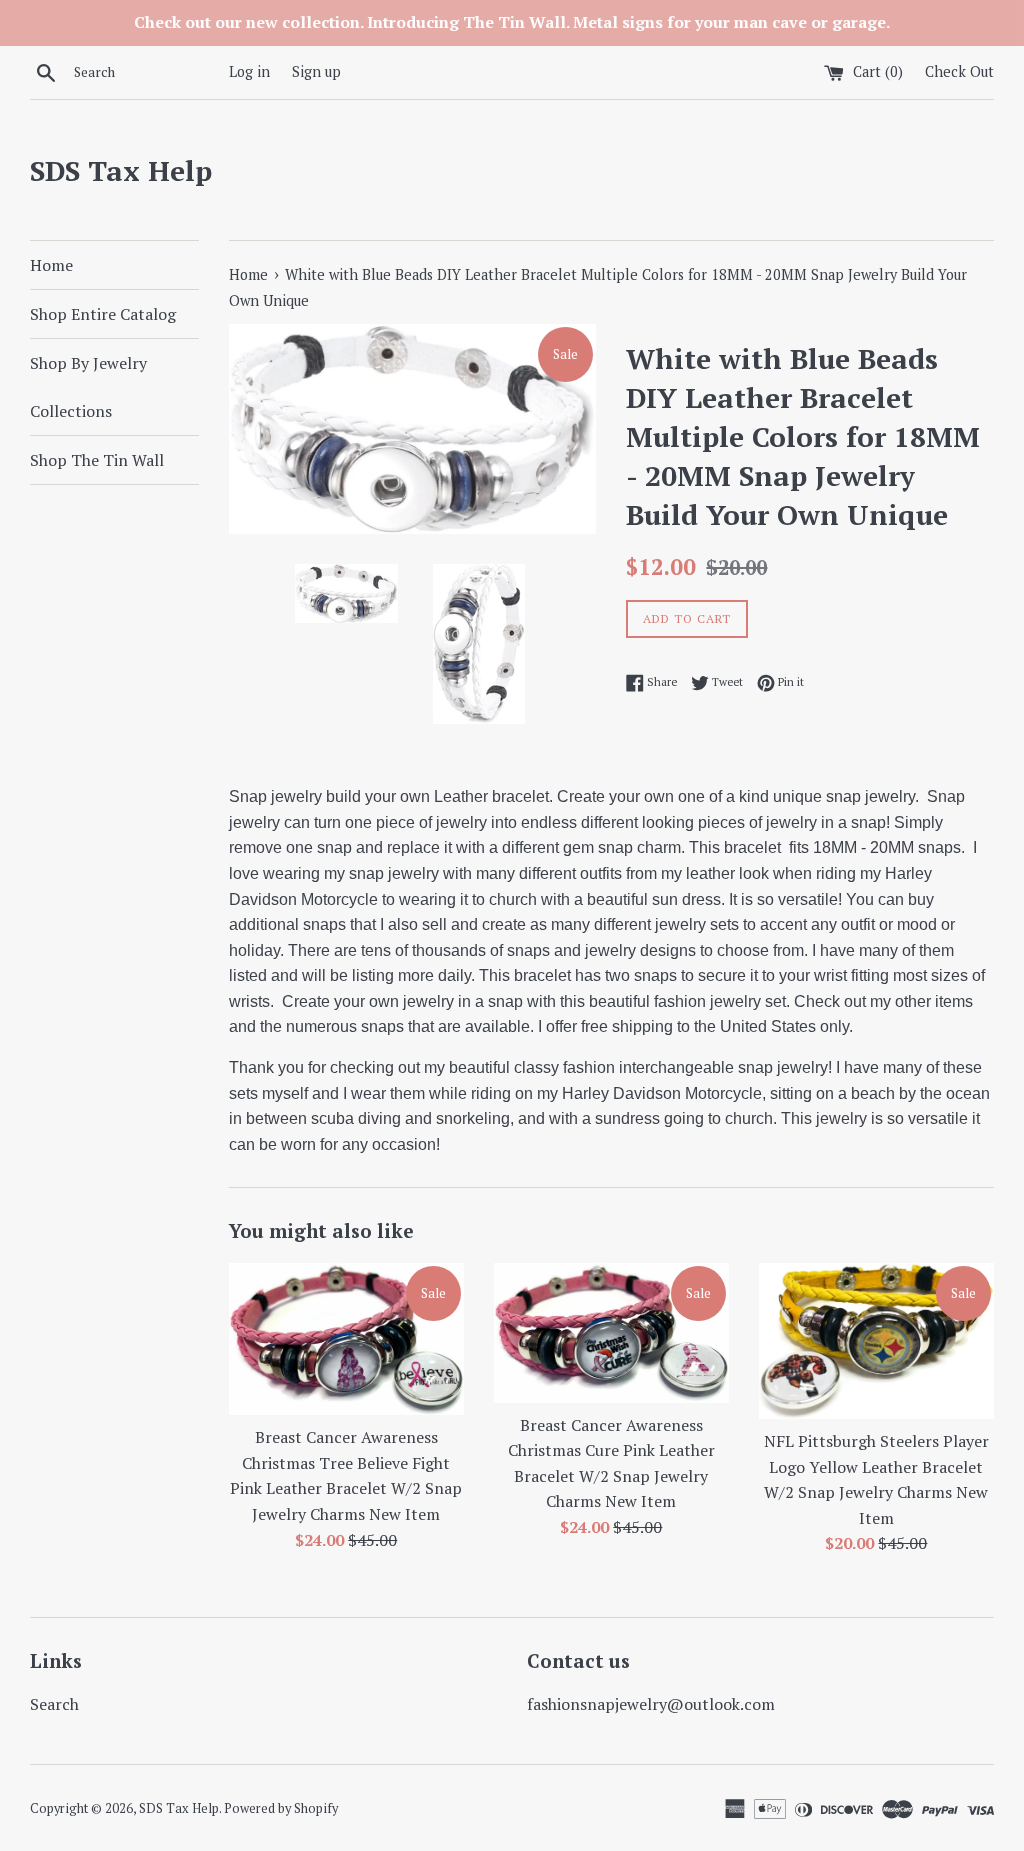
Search (54, 1704)
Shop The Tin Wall (97, 460)
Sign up (316, 71)
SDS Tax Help (121, 170)
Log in (249, 71)
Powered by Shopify (281, 1808)
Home (51, 265)
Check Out (959, 71)
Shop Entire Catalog (103, 314)
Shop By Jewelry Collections (88, 387)
